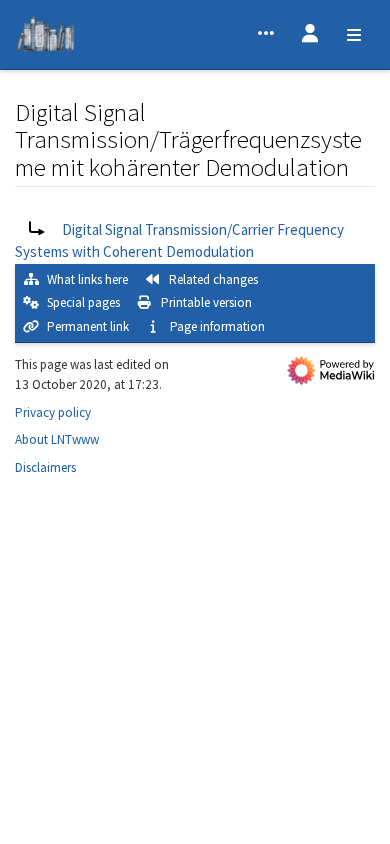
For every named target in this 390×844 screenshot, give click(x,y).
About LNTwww (57, 439)
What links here (87, 279)
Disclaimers (45, 467)
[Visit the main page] (45, 37)
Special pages (83, 302)
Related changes (213, 279)
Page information (217, 326)
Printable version (206, 302)
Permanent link (88, 326)
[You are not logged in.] (310, 35)
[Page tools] (266, 35)
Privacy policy (53, 412)
